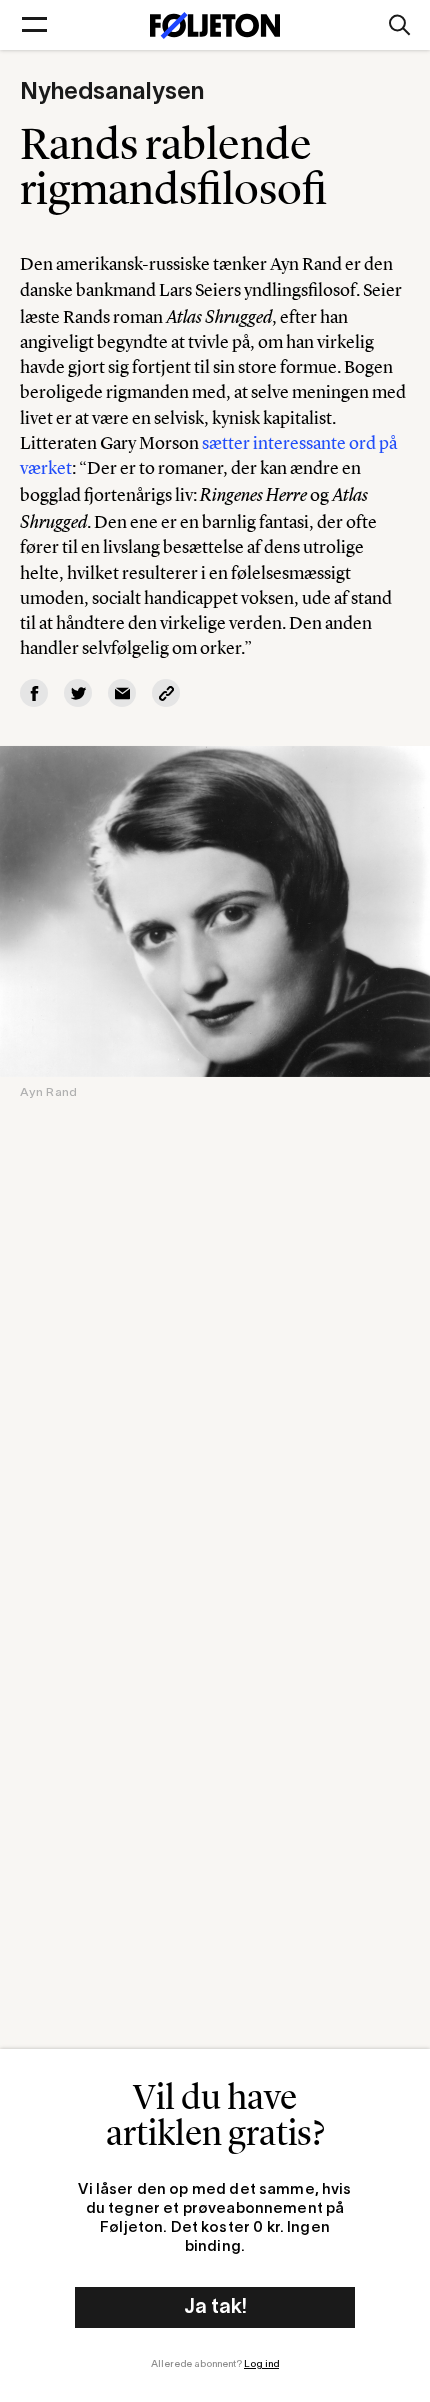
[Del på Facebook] (34, 693)
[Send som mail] (122, 693)
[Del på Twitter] (78, 693)
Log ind (261, 2364)
